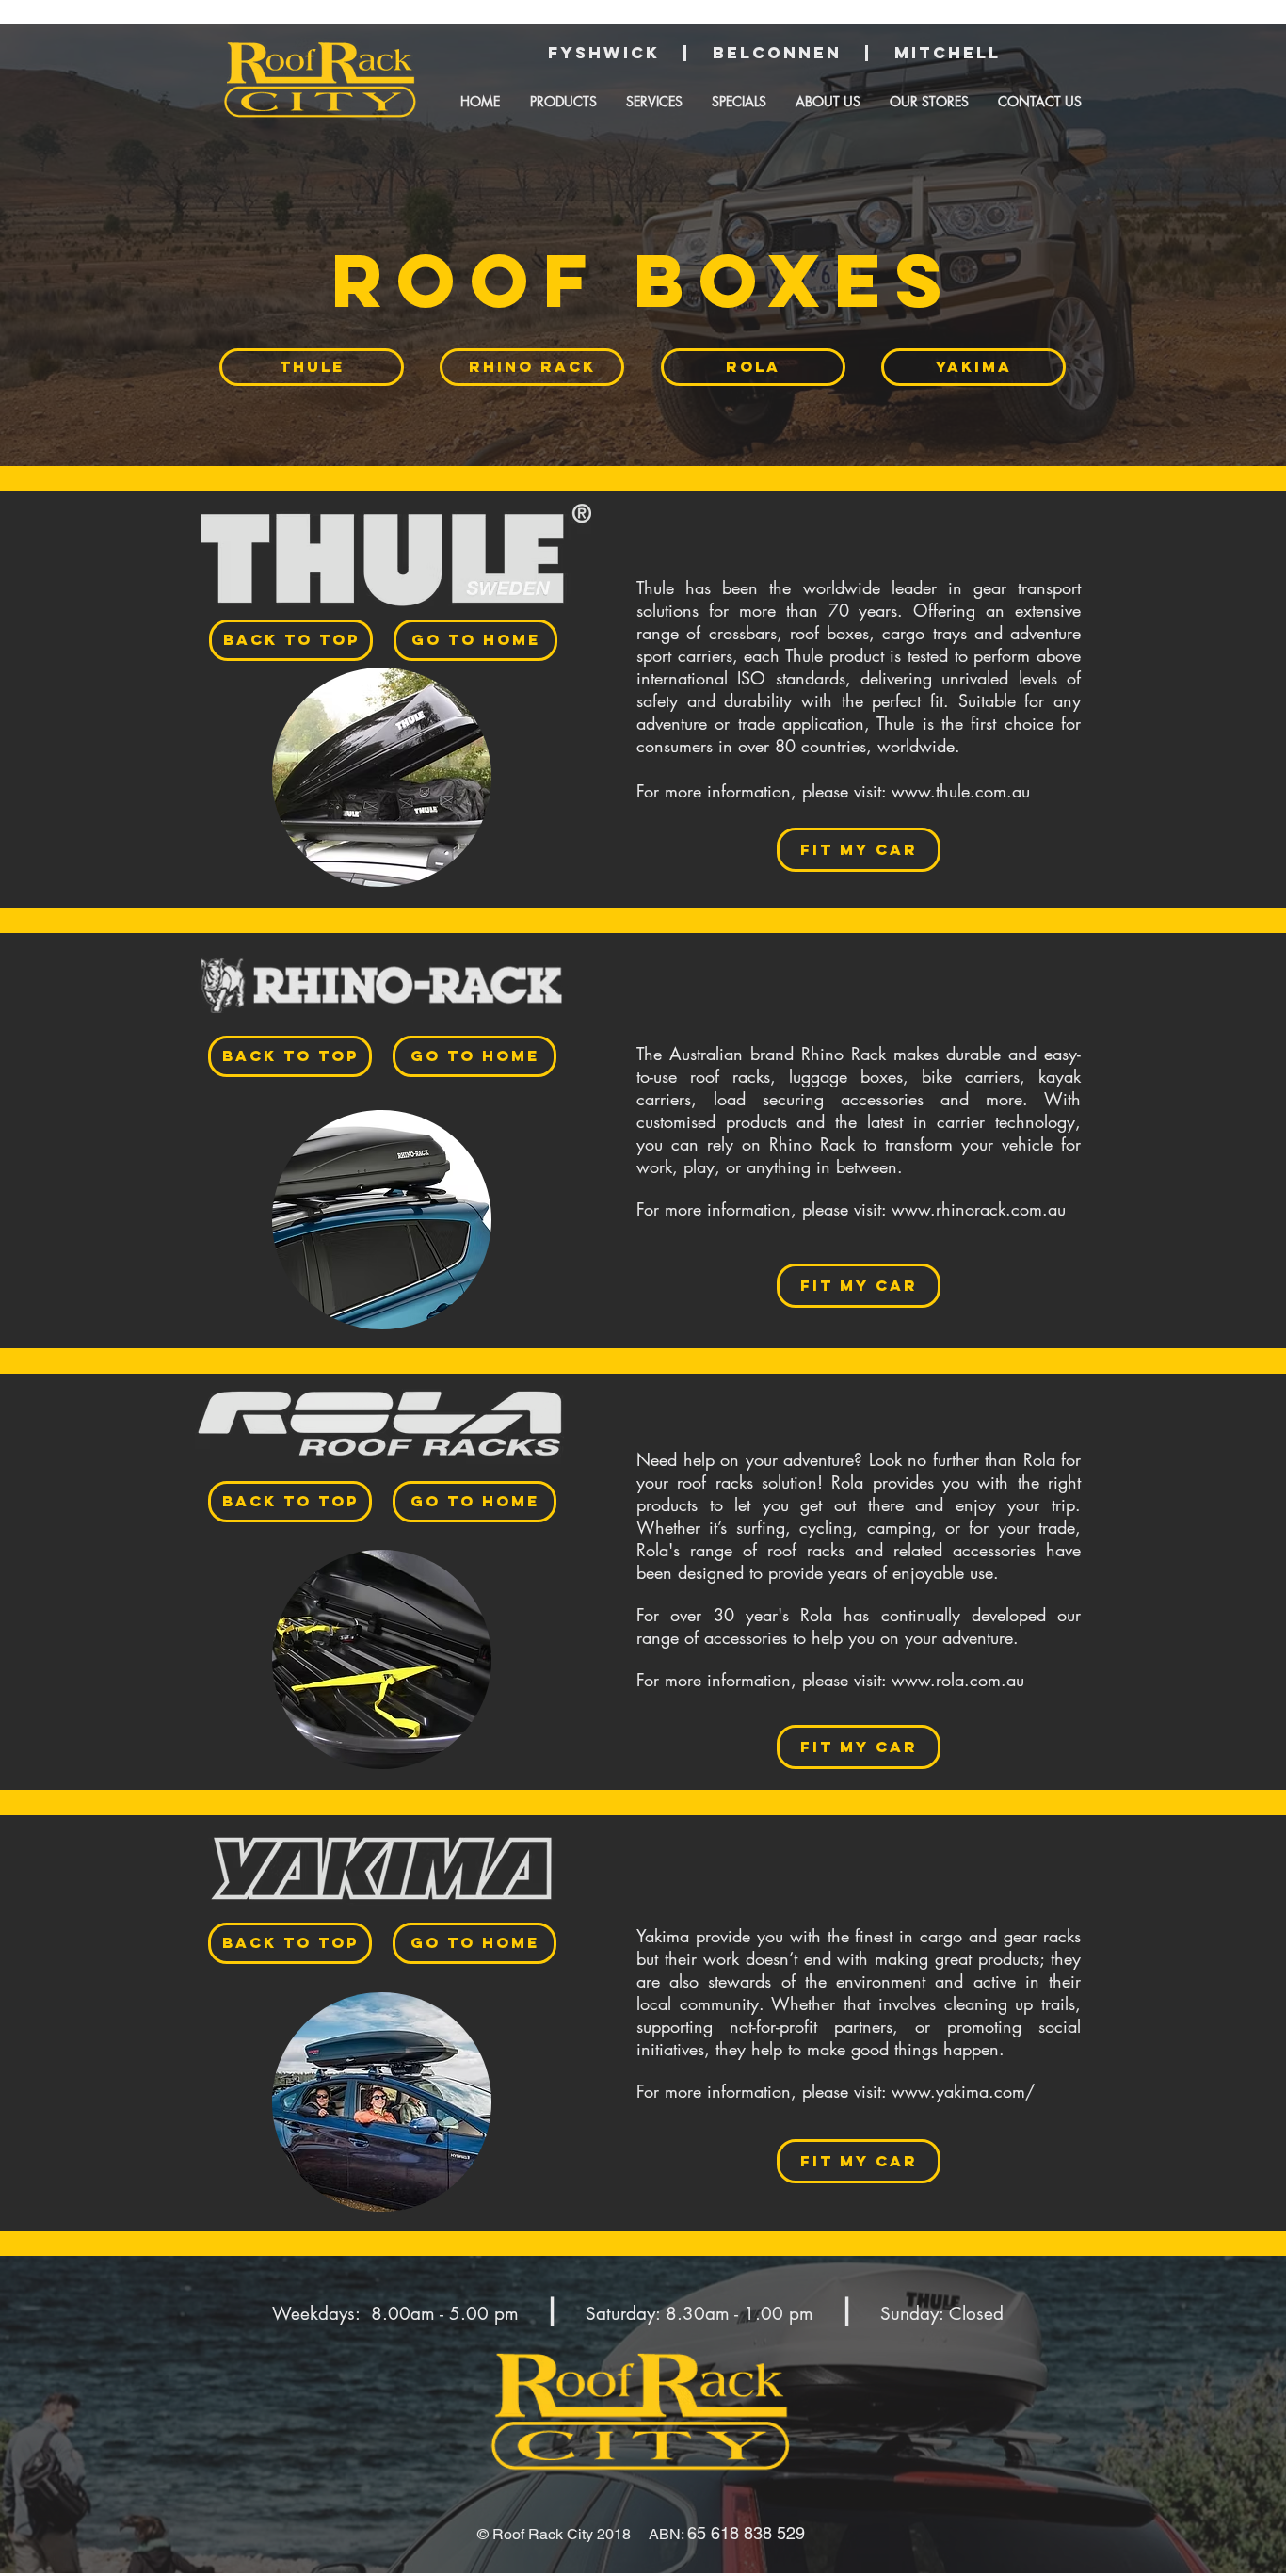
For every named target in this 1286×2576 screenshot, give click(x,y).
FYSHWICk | (619, 53)
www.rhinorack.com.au (979, 1209)
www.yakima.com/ (963, 2091)
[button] (563, 101)
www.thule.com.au (961, 791)
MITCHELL (955, 53)
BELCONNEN (788, 53)
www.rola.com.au (958, 1680)
